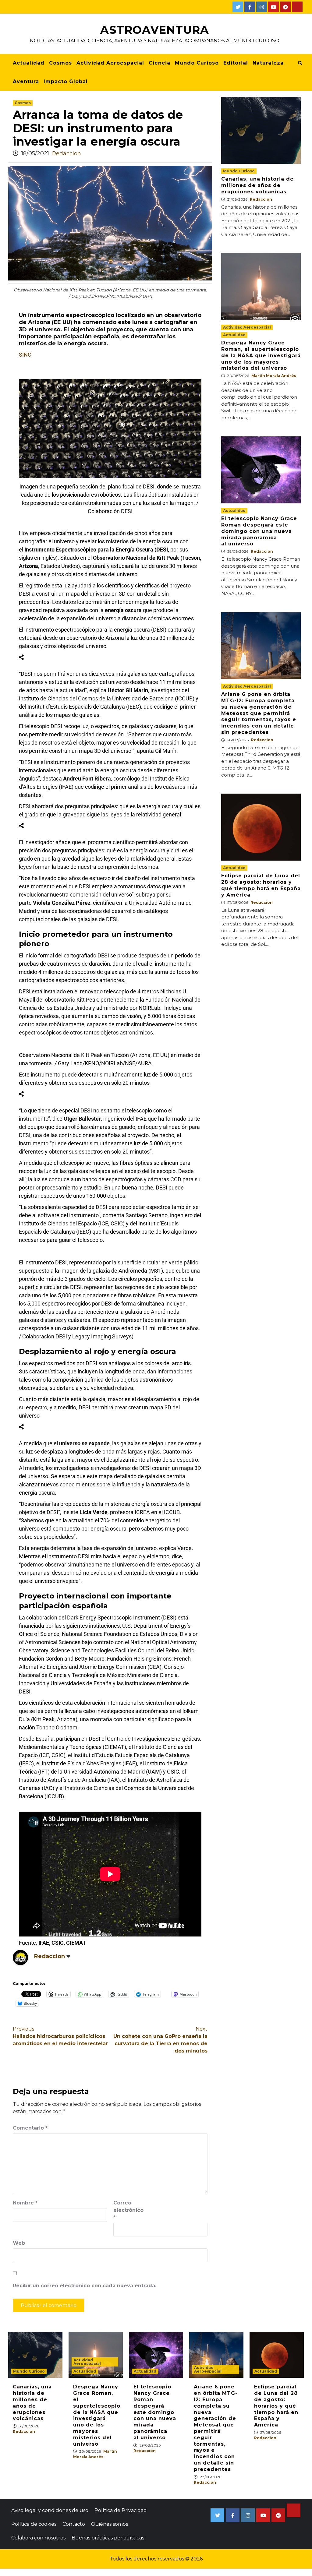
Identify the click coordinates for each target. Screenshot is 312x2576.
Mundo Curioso (197, 63)
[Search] (300, 63)
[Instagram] (262, 7)
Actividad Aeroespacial (110, 63)
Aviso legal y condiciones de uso (50, 2510)
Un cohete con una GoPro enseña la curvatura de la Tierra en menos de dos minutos (160, 2040)
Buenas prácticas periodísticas (108, 2538)
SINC (25, 355)
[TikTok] (297, 7)
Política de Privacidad (121, 2510)
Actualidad (29, 63)
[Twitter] (238, 7)
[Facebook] (250, 7)
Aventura (26, 81)
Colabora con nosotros (38, 2538)
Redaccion (67, 153)
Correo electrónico (128, 2210)
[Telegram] (285, 7)
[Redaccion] (20, 1957)
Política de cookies (34, 2524)
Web (19, 2243)
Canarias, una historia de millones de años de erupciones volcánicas (257, 185)
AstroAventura (155, 30)
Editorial (236, 63)
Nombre (25, 2203)
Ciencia (160, 63)
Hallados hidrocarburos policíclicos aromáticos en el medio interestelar (60, 2036)
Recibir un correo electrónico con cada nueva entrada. (85, 2286)
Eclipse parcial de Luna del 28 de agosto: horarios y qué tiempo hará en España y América (261, 885)
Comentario (30, 2128)
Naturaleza (268, 63)
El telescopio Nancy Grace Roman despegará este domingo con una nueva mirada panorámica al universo (259, 531)
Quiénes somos (110, 2524)
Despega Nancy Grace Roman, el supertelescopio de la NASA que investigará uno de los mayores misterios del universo (261, 355)
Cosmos (60, 63)
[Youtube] (273, 7)
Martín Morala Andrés (274, 376)
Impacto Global (66, 81)
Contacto (74, 2524)
